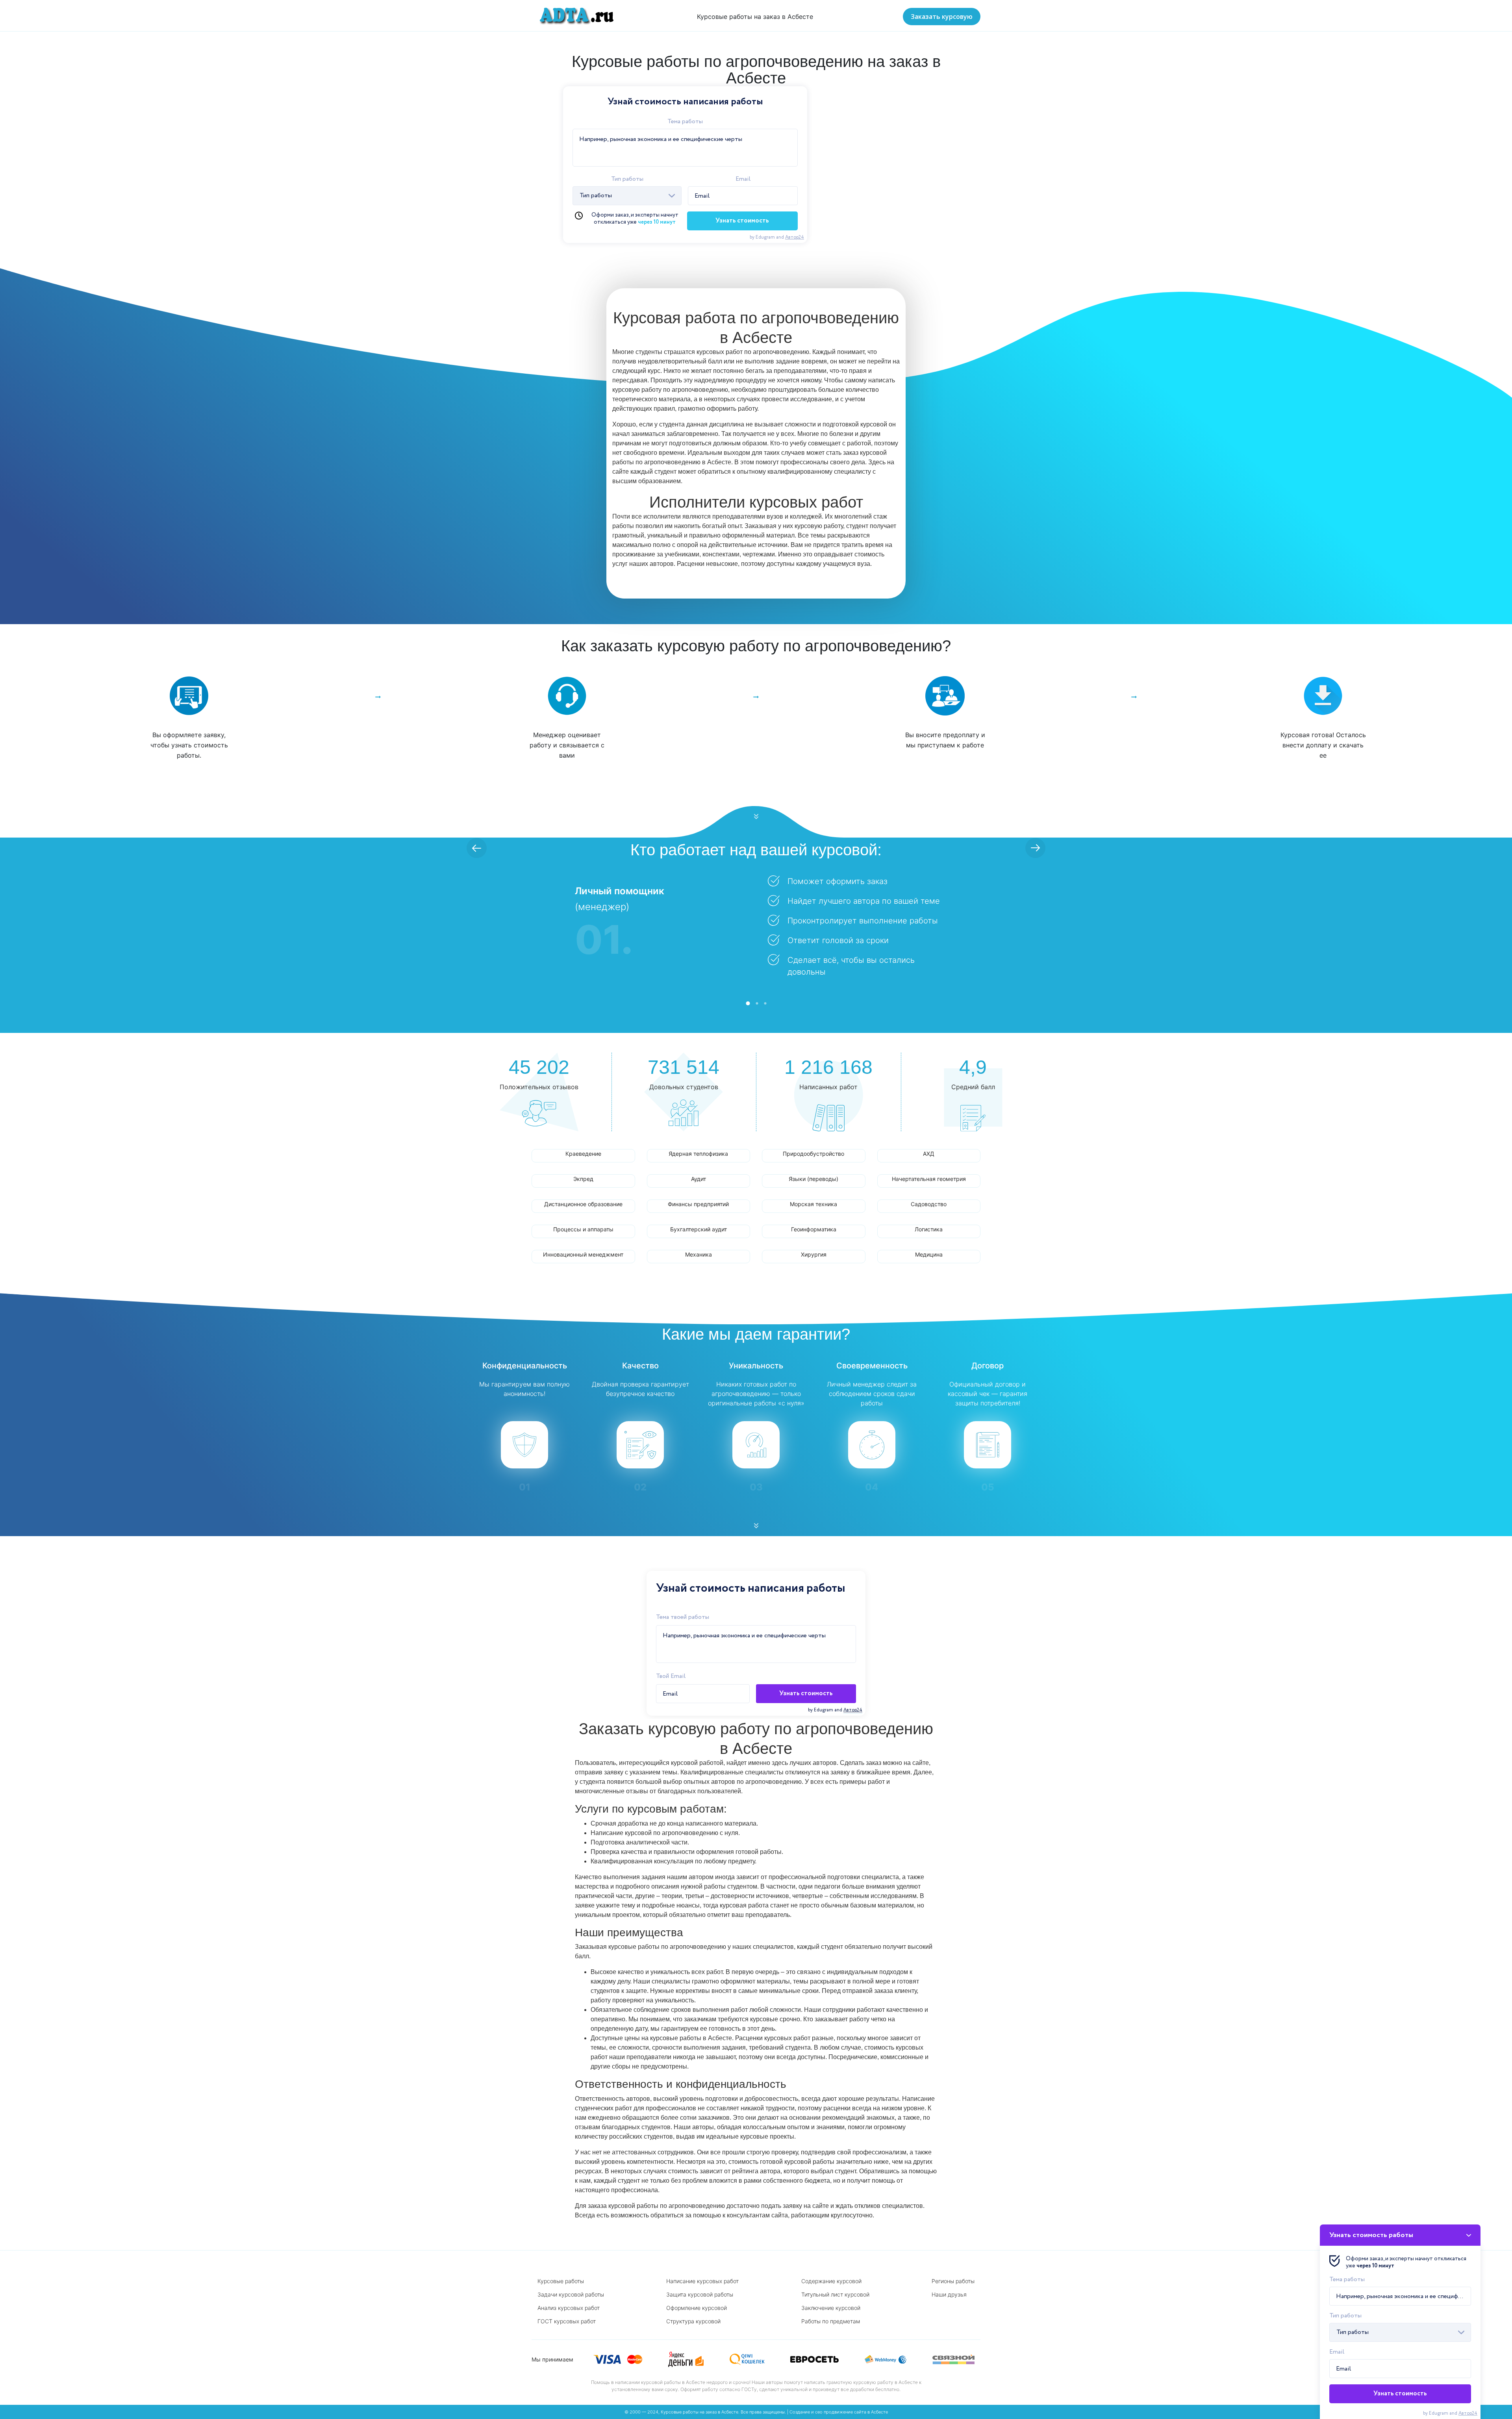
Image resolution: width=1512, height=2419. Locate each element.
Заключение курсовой (831, 2308)
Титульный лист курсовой (835, 2294)
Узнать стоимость (742, 221)
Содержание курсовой (831, 2281)
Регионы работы (953, 2281)
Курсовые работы (561, 2281)
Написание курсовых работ (702, 2281)
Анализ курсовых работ (569, 2308)
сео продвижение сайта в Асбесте (851, 2412)
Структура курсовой (693, 2321)
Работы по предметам (831, 2321)
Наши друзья (949, 2294)
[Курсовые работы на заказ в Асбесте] (574, 16)
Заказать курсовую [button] (942, 17)
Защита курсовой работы (700, 2294)
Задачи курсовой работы (571, 2294)
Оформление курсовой (697, 2308)
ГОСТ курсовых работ (567, 2321)
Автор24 (795, 237)
